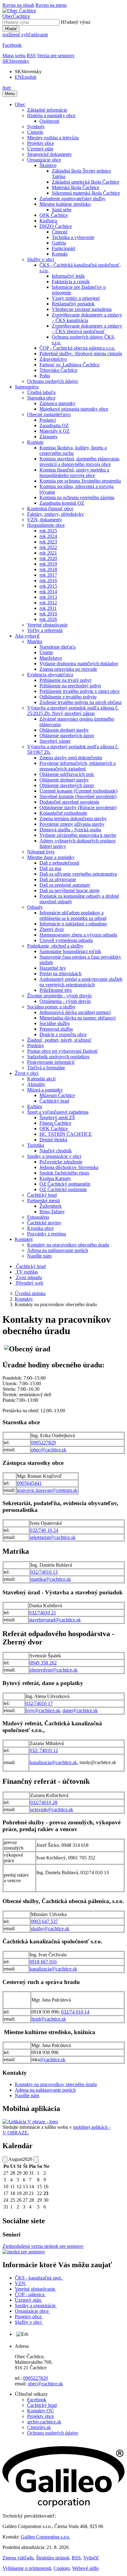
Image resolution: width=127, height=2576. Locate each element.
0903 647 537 (44, 1921)
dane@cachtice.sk (80, 1710)
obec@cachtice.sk (49, 1450)
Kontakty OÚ (41, 2411)
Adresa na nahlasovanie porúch (45, 2090)
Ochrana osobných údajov (53, 2433)
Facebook (37, 2400)
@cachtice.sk (52, 2059)
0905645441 (29, 1483)
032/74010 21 (43, 1613)
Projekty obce (41, 2416)
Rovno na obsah (18, 5)
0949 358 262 (43, 1663)
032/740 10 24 (44, 1530)
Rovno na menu (51, 5)
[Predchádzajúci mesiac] (5, 2159)
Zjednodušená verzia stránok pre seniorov (43, 2246)
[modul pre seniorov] (24, 2252)
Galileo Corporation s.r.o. (45, 2537)
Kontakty (24, 1299)
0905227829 (43, 1443)
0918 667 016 (43, 1962)
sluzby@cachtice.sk (50, 1928)
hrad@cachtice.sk (49, 2019)
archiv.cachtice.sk (44, 2422)
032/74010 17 (39, 1703)
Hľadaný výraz (76, 22)
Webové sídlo (85, 2568)
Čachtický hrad (42, 2405)
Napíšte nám (27, 2095)
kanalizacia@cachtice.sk (53, 1762)
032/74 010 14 (75, 2012)
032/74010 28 (44, 1802)
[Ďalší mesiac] (36, 2159)
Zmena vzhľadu (18, 2558)
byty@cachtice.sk (43, 1710)
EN (26, 77)
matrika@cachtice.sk (51, 1579)
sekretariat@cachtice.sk (53, 1537)
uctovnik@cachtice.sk (52, 1809)
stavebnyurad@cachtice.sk (55, 1620)
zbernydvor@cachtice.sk (54, 1670)
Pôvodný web (29, 1283)
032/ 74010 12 (44, 1750)
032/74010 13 (44, 1572)
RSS (76, 2558)
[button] (16, 61)
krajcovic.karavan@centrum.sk (47, 1490)
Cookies (62, 2568)
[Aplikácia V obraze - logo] (30, 2122)
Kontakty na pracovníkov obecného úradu (56, 2084)
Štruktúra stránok (53, 2558)
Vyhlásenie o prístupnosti (27, 2568)
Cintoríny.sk (39, 2427)
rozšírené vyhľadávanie (25, 35)
